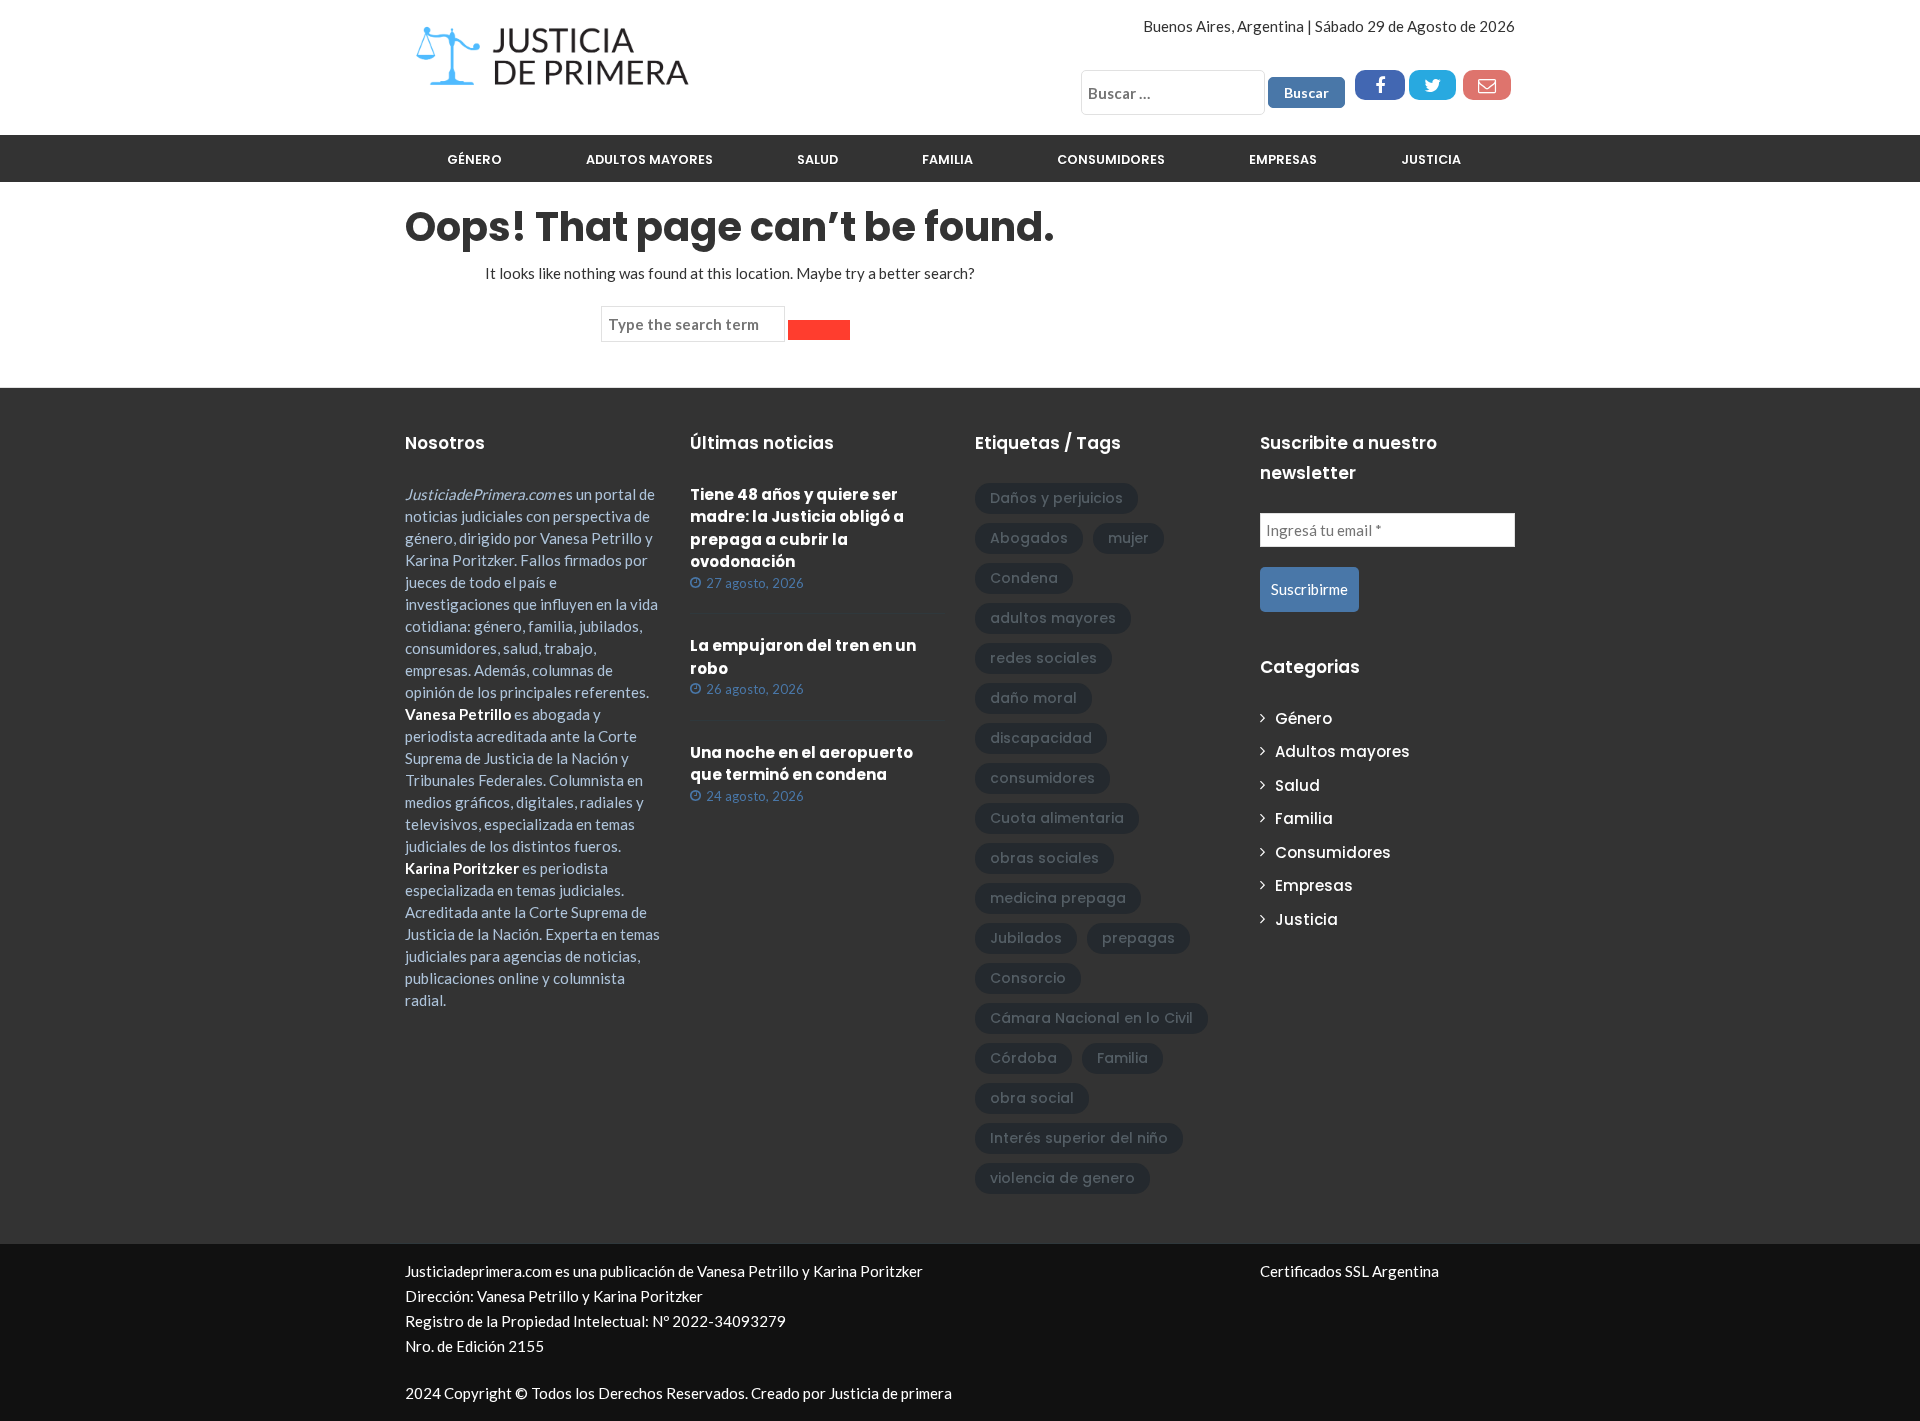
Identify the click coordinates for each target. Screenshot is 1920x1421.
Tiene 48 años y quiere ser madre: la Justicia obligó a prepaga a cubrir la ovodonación (797, 528)
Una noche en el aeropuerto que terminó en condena (801, 764)
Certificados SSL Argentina (1349, 1271)
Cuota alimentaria (1057, 818)
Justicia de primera (890, 1393)
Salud (817, 159)
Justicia (1431, 159)
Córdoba (1023, 1058)
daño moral (1033, 698)
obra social (1032, 1098)
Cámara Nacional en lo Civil (1091, 1018)
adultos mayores (1053, 618)
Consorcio (1028, 978)
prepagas (1138, 938)
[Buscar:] (1173, 92)
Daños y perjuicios (1056, 498)
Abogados (1029, 538)
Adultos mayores (649, 159)
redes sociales (1043, 658)
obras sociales (1044, 858)
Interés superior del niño (1079, 1138)
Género (474, 159)
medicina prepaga (1058, 898)
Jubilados (1026, 938)
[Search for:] (693, 324)
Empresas (1283, 159)
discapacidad (1041, 738)
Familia (947, 159)
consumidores (1042, 778)
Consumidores (1111, 159)
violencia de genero (1062, 1178)
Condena (1024, 578)
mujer (1128, 538)
